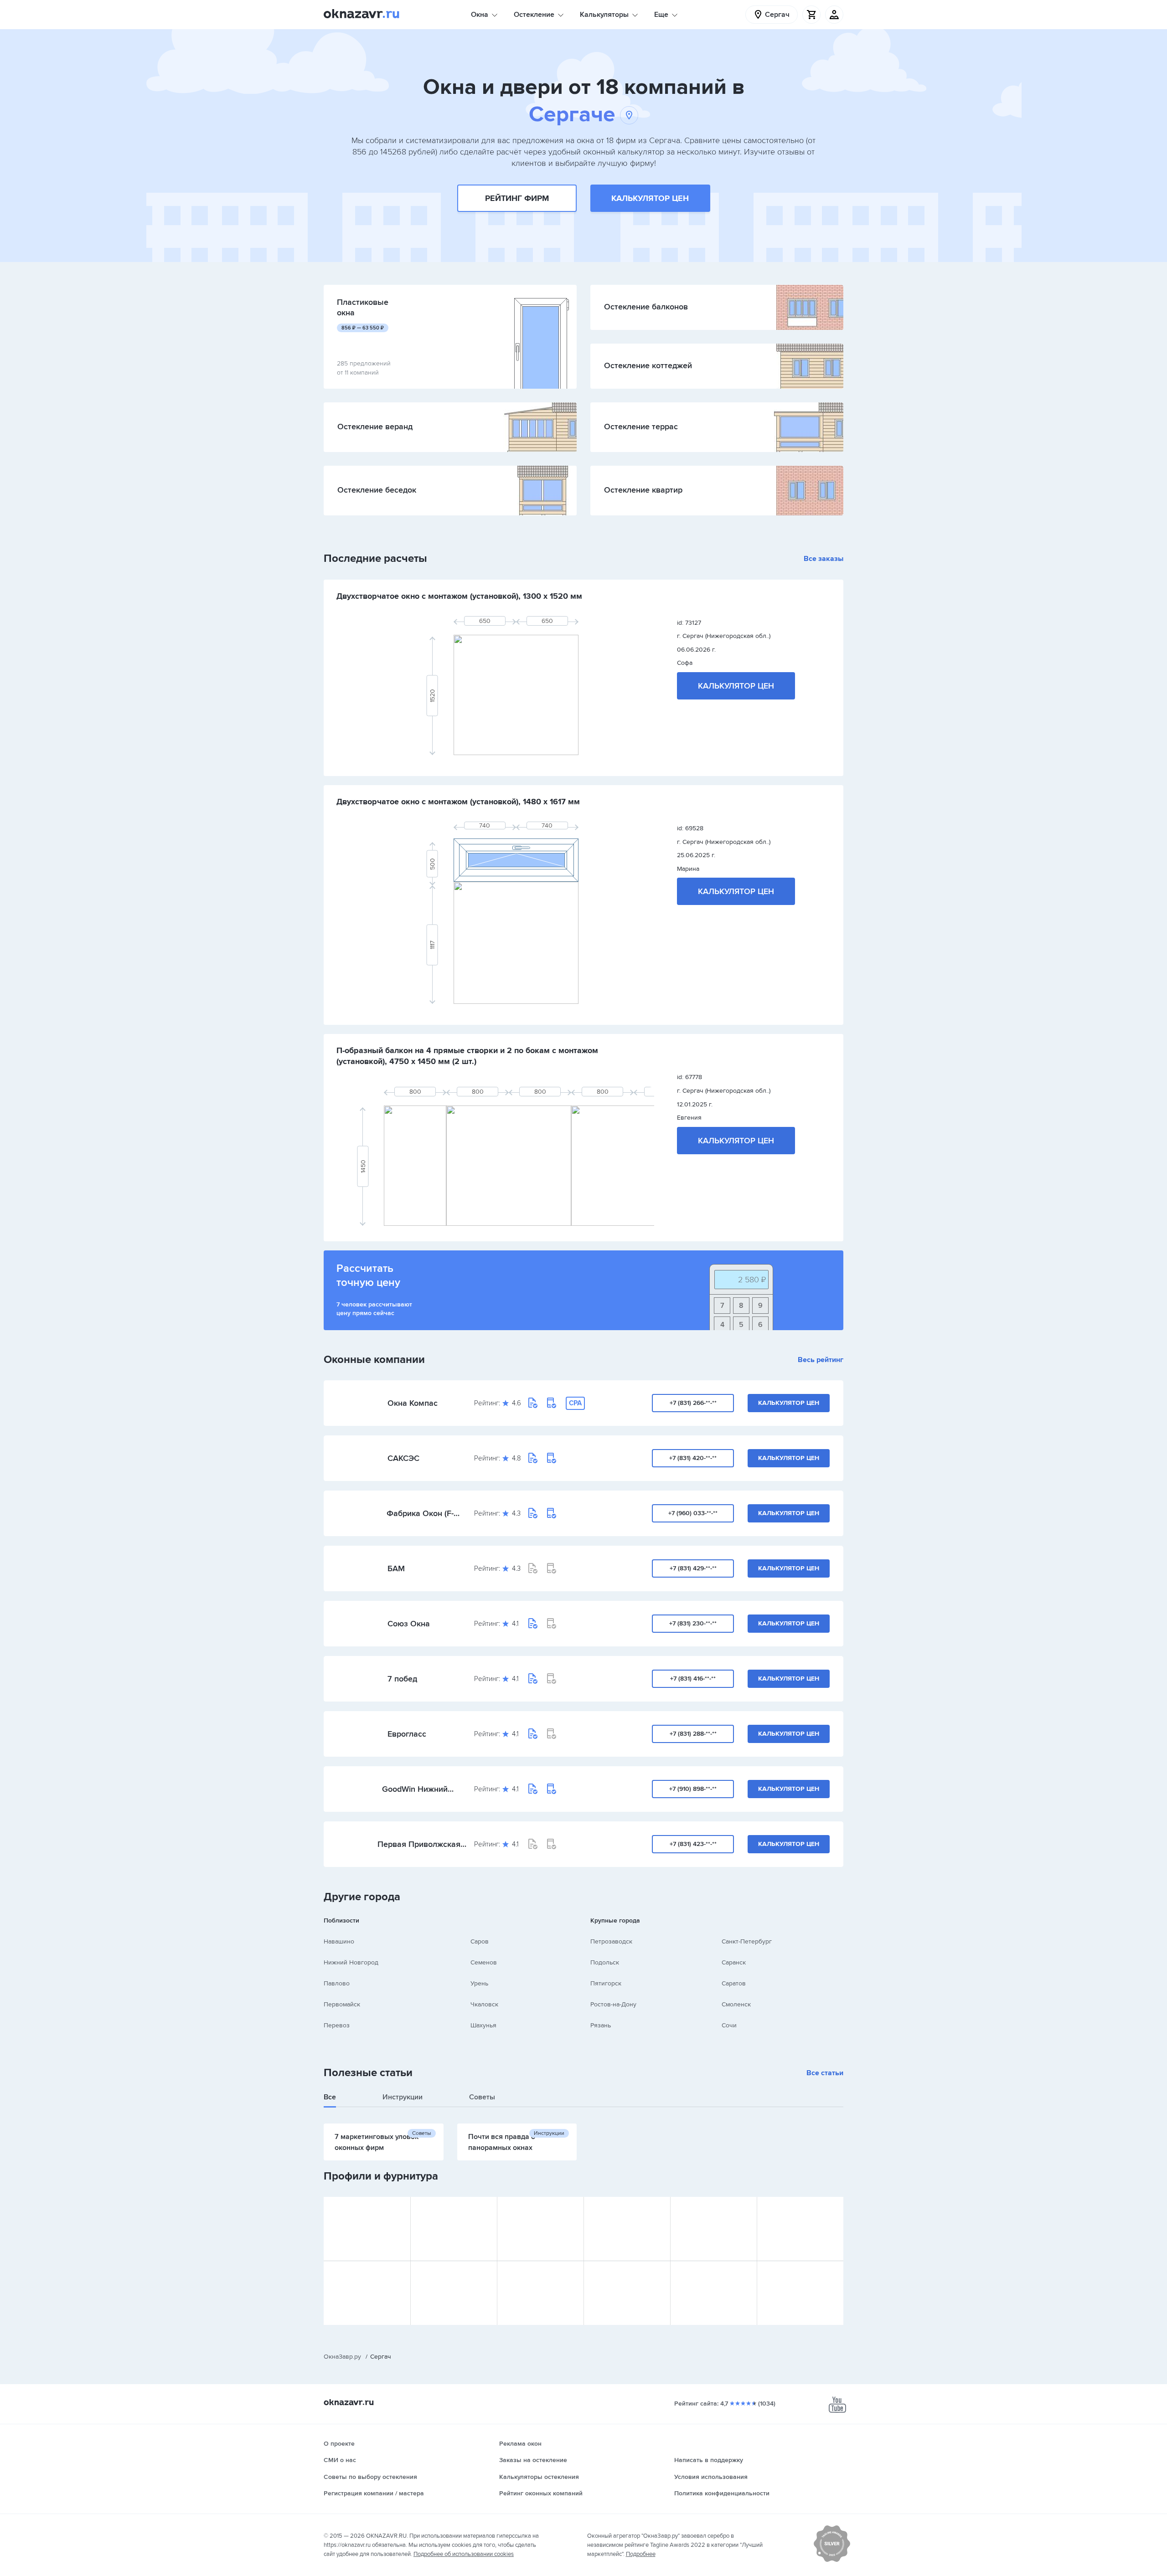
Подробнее (641, 2554)
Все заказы (824, 559)
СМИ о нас (340, 2460)
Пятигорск (606, 1983)
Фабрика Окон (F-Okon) (420, 1513)
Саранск (734, 1962)
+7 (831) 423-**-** (693, 1844)
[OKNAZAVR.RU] (361, 15)
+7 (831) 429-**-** (693, 1568)
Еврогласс (407, 1734)
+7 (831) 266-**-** (693, 1403)
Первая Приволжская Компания (419, 1844)
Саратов (734, 1983)
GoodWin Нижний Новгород (415, 1789)
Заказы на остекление (533, 2460)
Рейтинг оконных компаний (541, 2493)
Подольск (605, 1962)
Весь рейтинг (821, 1360)
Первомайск (342, 2004)
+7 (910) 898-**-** (693, 1789)
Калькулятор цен (650, 198)
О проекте (339, 2444)
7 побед (402, 1679)
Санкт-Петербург (747, 1941)
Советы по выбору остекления (370, 2477)
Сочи (729, 2025)
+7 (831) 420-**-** (693, 1458)
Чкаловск (484, 2004)
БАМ (396, 1568)
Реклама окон (520, 2444)
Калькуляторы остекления (539, 2477)
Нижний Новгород (351, 1962)
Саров (480, 1941)
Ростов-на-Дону (613, 2004)
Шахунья (483, 2025)
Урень (479, 1983)
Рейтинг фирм (517, 198)
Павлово (337, 1983)
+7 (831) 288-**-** (693, 1734)
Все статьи (825, 2073)
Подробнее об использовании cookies (464, 2554)
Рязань (601, 2025)
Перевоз (337, 2025)
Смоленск (736, 2004)
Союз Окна (409, 1624)
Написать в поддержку (709, 2460)
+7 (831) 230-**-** (693, 1623)
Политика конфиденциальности (722, 2493)
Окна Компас (413, 1403)
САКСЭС (403, 1458)
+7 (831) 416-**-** (693, 1679)
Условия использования (711, 2477)
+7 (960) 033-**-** (693, 1513)
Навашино (339, 1941)
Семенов (484, 1962)
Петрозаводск (611, 1941)
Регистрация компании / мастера (374, 2493)
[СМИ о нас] (832, 2560)
